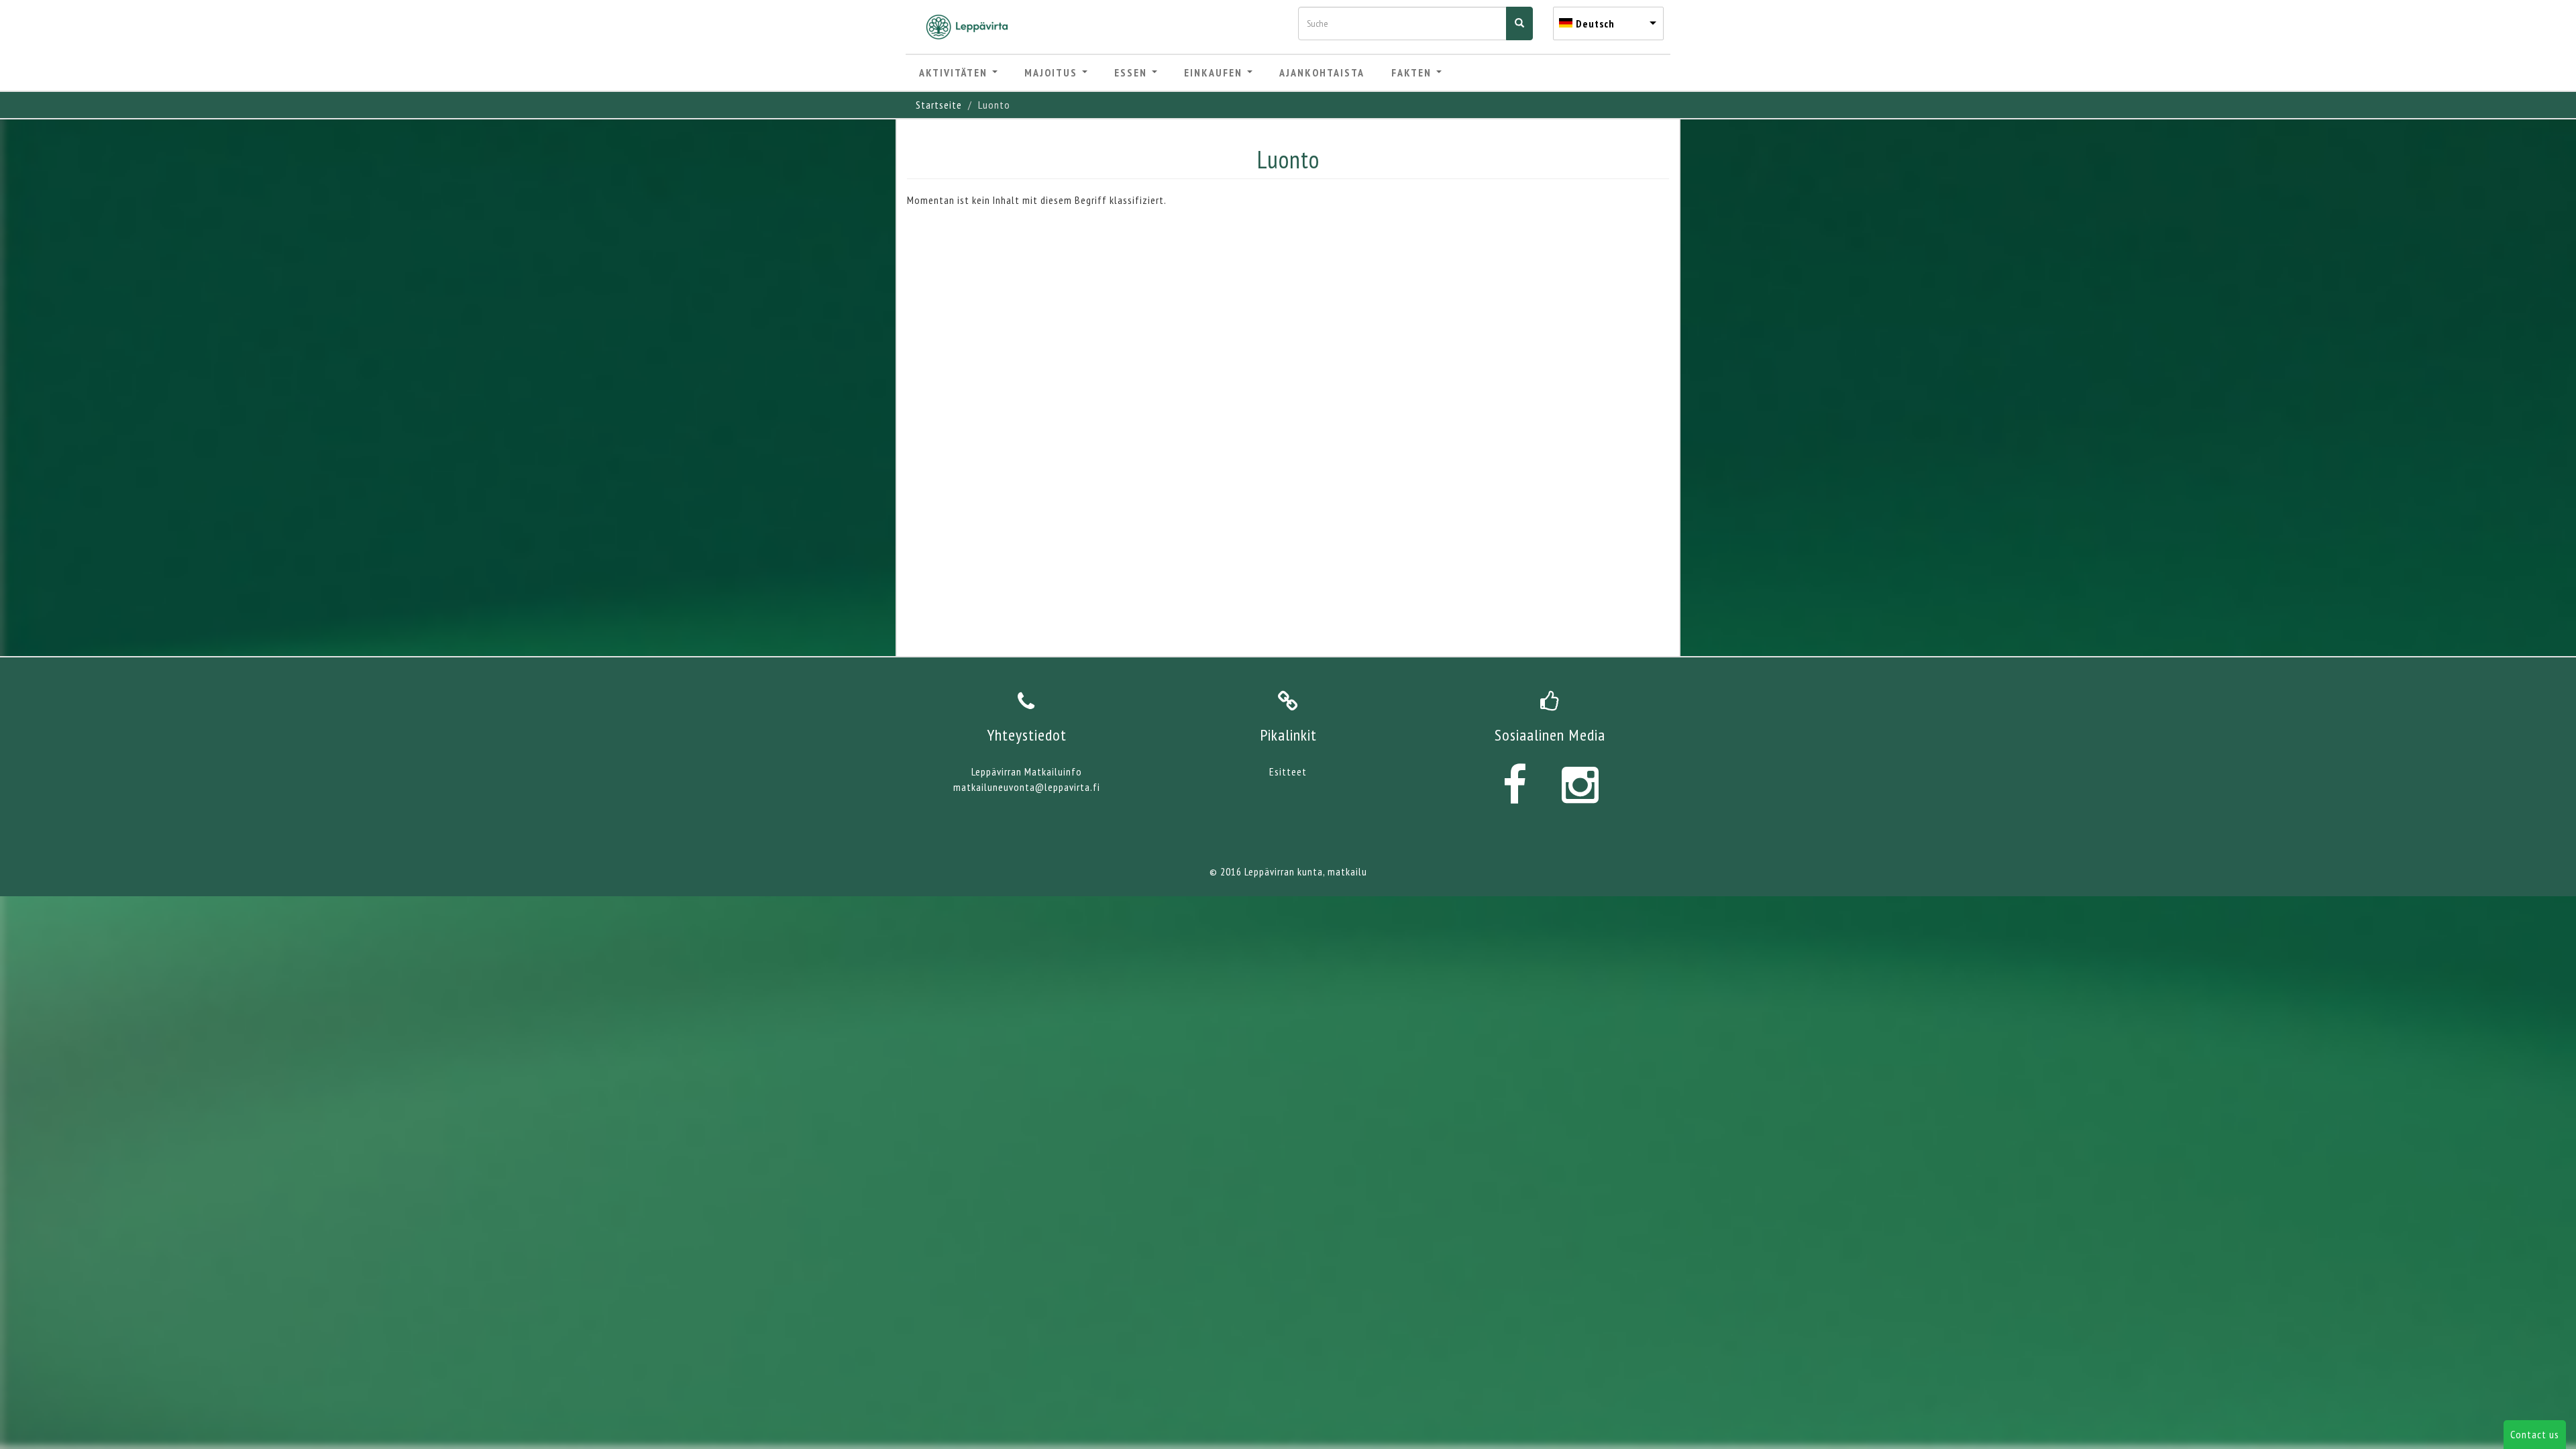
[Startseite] (972, 27)
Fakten (1413, 72)
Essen (1132, 72)
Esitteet (1288, 771)
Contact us (2535, 1434)
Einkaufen (1215, 72)
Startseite (939, 105)
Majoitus (1053, 72)
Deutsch (1595, 23)
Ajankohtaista (1322, 72)
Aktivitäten (955, 72)
